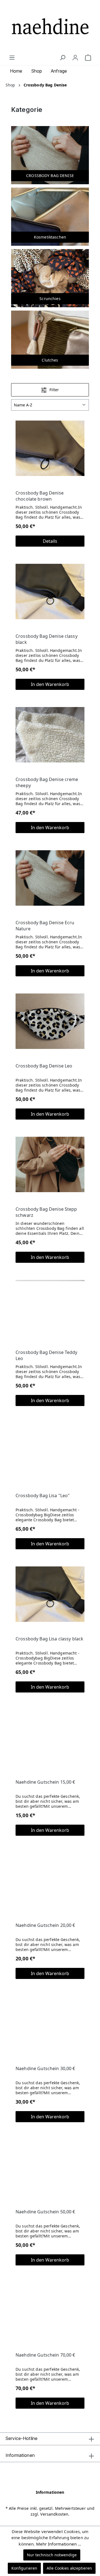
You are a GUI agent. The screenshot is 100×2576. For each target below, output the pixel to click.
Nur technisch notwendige (52, 2555)
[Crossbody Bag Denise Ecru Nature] (50, 878)
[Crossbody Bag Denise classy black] (50, 591)
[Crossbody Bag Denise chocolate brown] (50, 448)
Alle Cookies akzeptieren (69, 2568)
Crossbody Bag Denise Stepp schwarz (46, 1212)
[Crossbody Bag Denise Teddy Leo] (50, 1308)
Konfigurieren (24, 2568)
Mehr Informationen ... (59, 2544)
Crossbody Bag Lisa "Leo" (43, 1496)
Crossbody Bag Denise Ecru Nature (45, 926)
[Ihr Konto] (75, 58)
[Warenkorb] (88, 58)
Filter (54, 390)
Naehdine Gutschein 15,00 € (45, 1782)
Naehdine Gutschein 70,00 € (45, 2355)
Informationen (50, 2492)
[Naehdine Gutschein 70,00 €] (50, 2310)
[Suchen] (62, 58)
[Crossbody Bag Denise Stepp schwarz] (50, 1164)
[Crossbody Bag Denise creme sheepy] (50, 735)
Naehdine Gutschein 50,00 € (45, 2212)
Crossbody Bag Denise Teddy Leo (47, 1355)
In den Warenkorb (50, 684)
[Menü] (12, 58)
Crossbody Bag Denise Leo (44, 1066)
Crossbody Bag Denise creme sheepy (47, 782)
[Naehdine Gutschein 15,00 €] (50, 1737)
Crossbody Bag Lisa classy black (49, 1639)
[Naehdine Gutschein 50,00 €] (50, 2167)
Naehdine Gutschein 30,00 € (45, 2068)
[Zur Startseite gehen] (50, 27)
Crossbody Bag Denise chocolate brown (40, 496)
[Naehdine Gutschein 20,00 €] (50, 1881)
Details (50, 541)
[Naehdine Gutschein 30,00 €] (50, 2024)
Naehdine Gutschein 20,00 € (45, 1925)
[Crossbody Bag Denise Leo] (50, 1021)
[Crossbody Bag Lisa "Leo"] (50, 1451)
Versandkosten (54, 2514)
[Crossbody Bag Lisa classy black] (50, 1594)
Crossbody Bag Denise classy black (47, 639)
